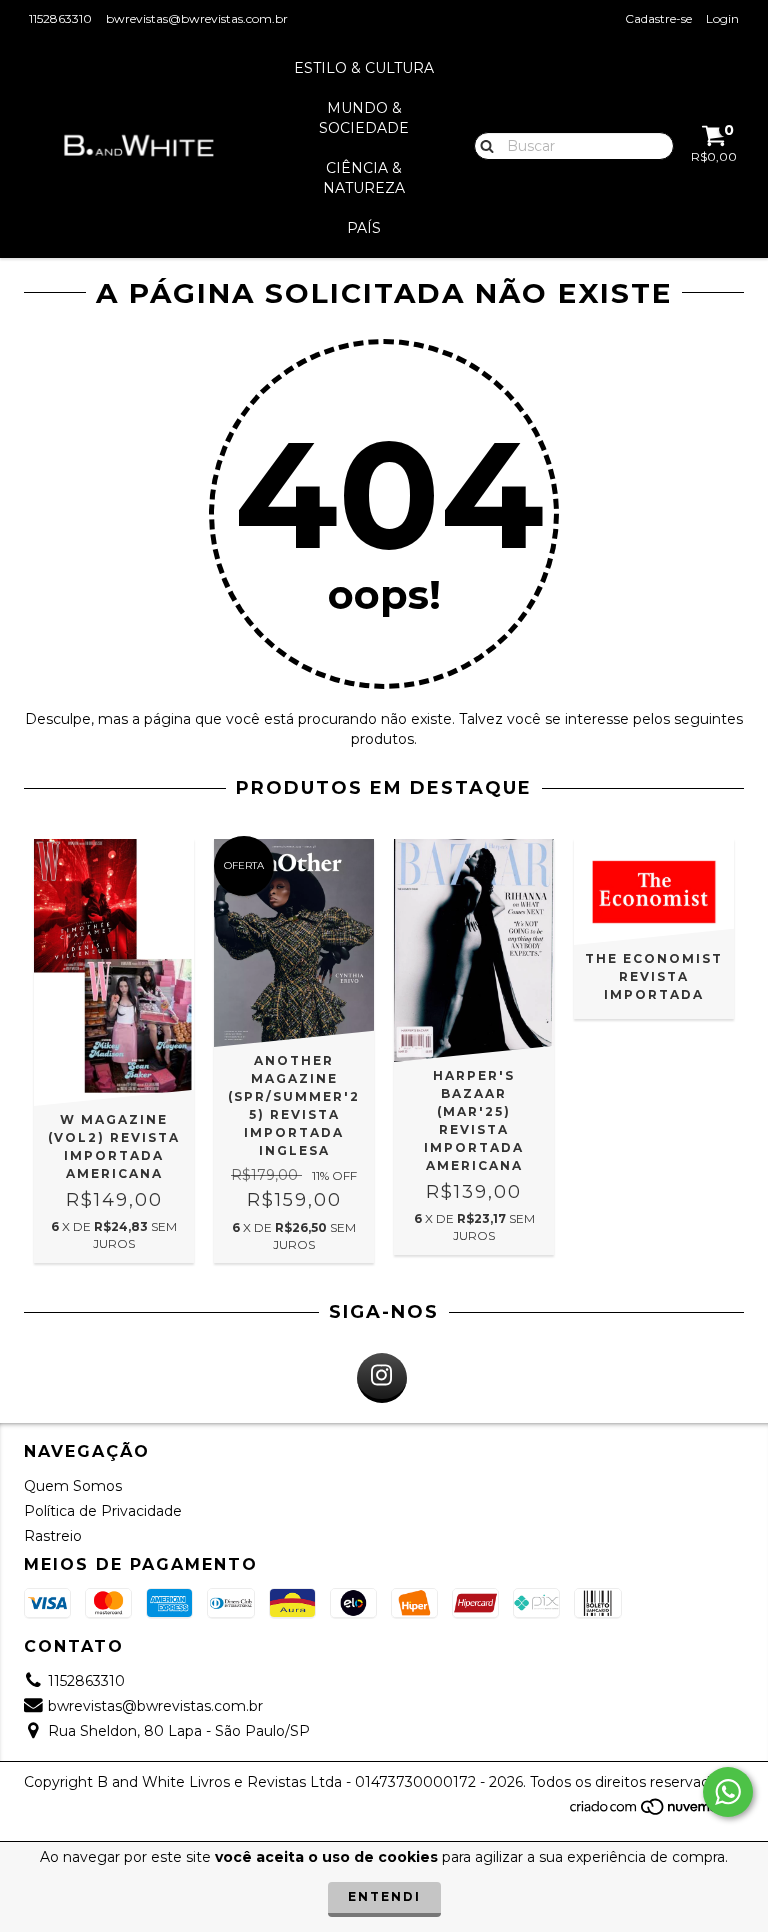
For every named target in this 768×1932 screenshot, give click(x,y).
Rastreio (53, 1536)
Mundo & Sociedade (364, 118)
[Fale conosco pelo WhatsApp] (728, 1792)
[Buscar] (482, 145)
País (364, 228)
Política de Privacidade (103, 1511)
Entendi (384, 1896)
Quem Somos (73, 1486)
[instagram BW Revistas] (382, 1378)
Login (722, 18)
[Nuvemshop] (656, 1811)
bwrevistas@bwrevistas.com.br (197, 18)
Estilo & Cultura (364, 68)
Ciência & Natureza (364, 178)
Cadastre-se (658, 18)
